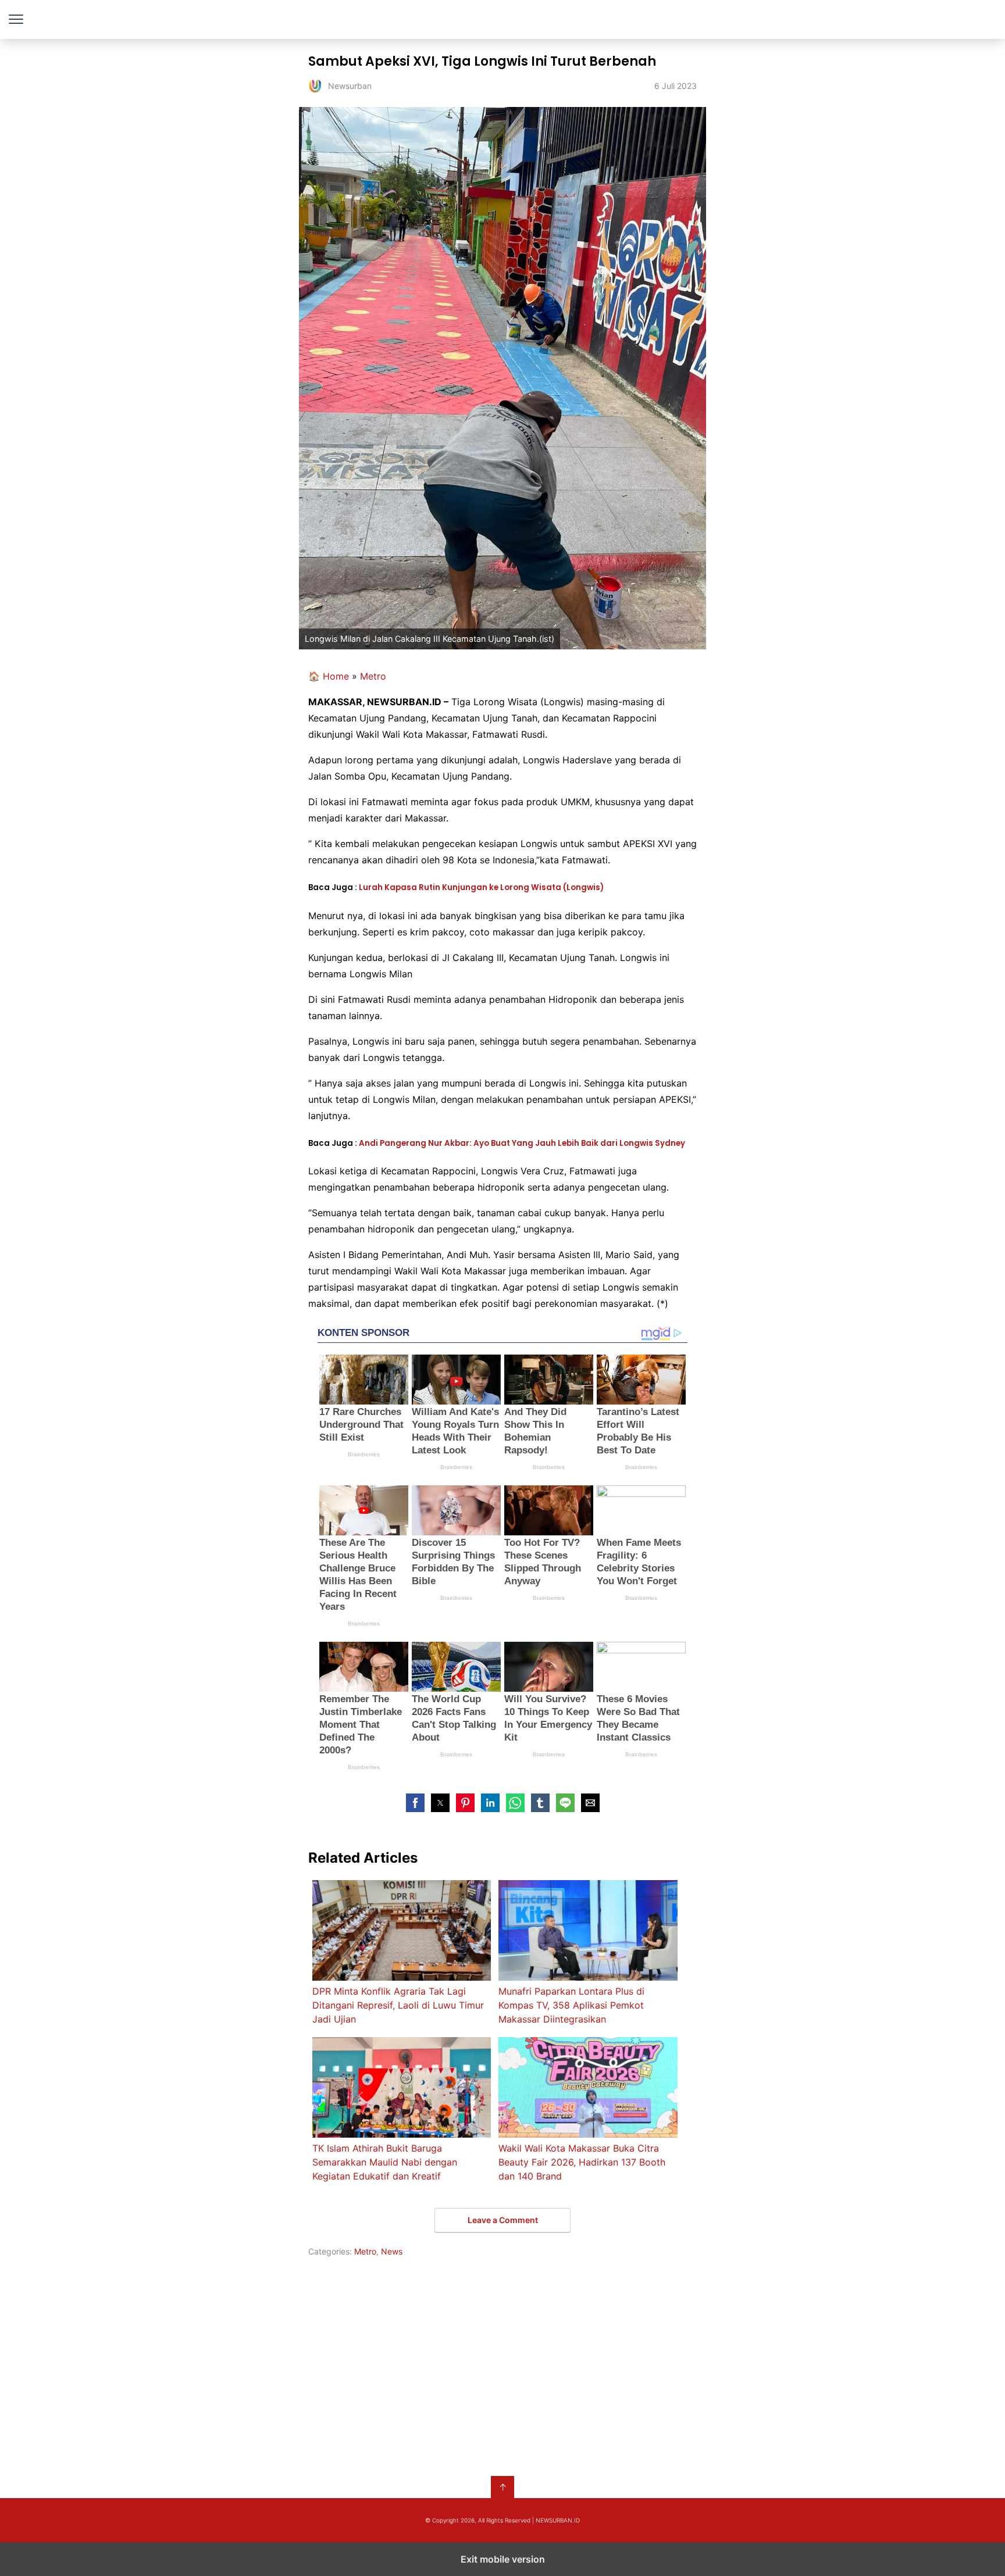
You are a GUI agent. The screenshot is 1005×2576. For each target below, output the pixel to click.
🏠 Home (329, 676)
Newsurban (503, 19)
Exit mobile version (503, 2559)
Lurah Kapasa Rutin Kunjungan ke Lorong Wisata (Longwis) (481, 887)
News (392, 2251)
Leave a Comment (503, 2220)
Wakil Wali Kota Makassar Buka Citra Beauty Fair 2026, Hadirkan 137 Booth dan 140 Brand (582, 2162)
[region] (502, 2364)
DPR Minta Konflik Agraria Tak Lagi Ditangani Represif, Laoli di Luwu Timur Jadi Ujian (398, 2005)
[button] (415, 1803)
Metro (373, 676)
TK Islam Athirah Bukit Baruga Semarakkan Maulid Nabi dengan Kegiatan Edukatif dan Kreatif (385, 2162)
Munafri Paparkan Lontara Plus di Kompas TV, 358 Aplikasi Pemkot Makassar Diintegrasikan (571, 2005)
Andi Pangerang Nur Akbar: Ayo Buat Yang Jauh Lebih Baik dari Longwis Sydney (522, 1143)
